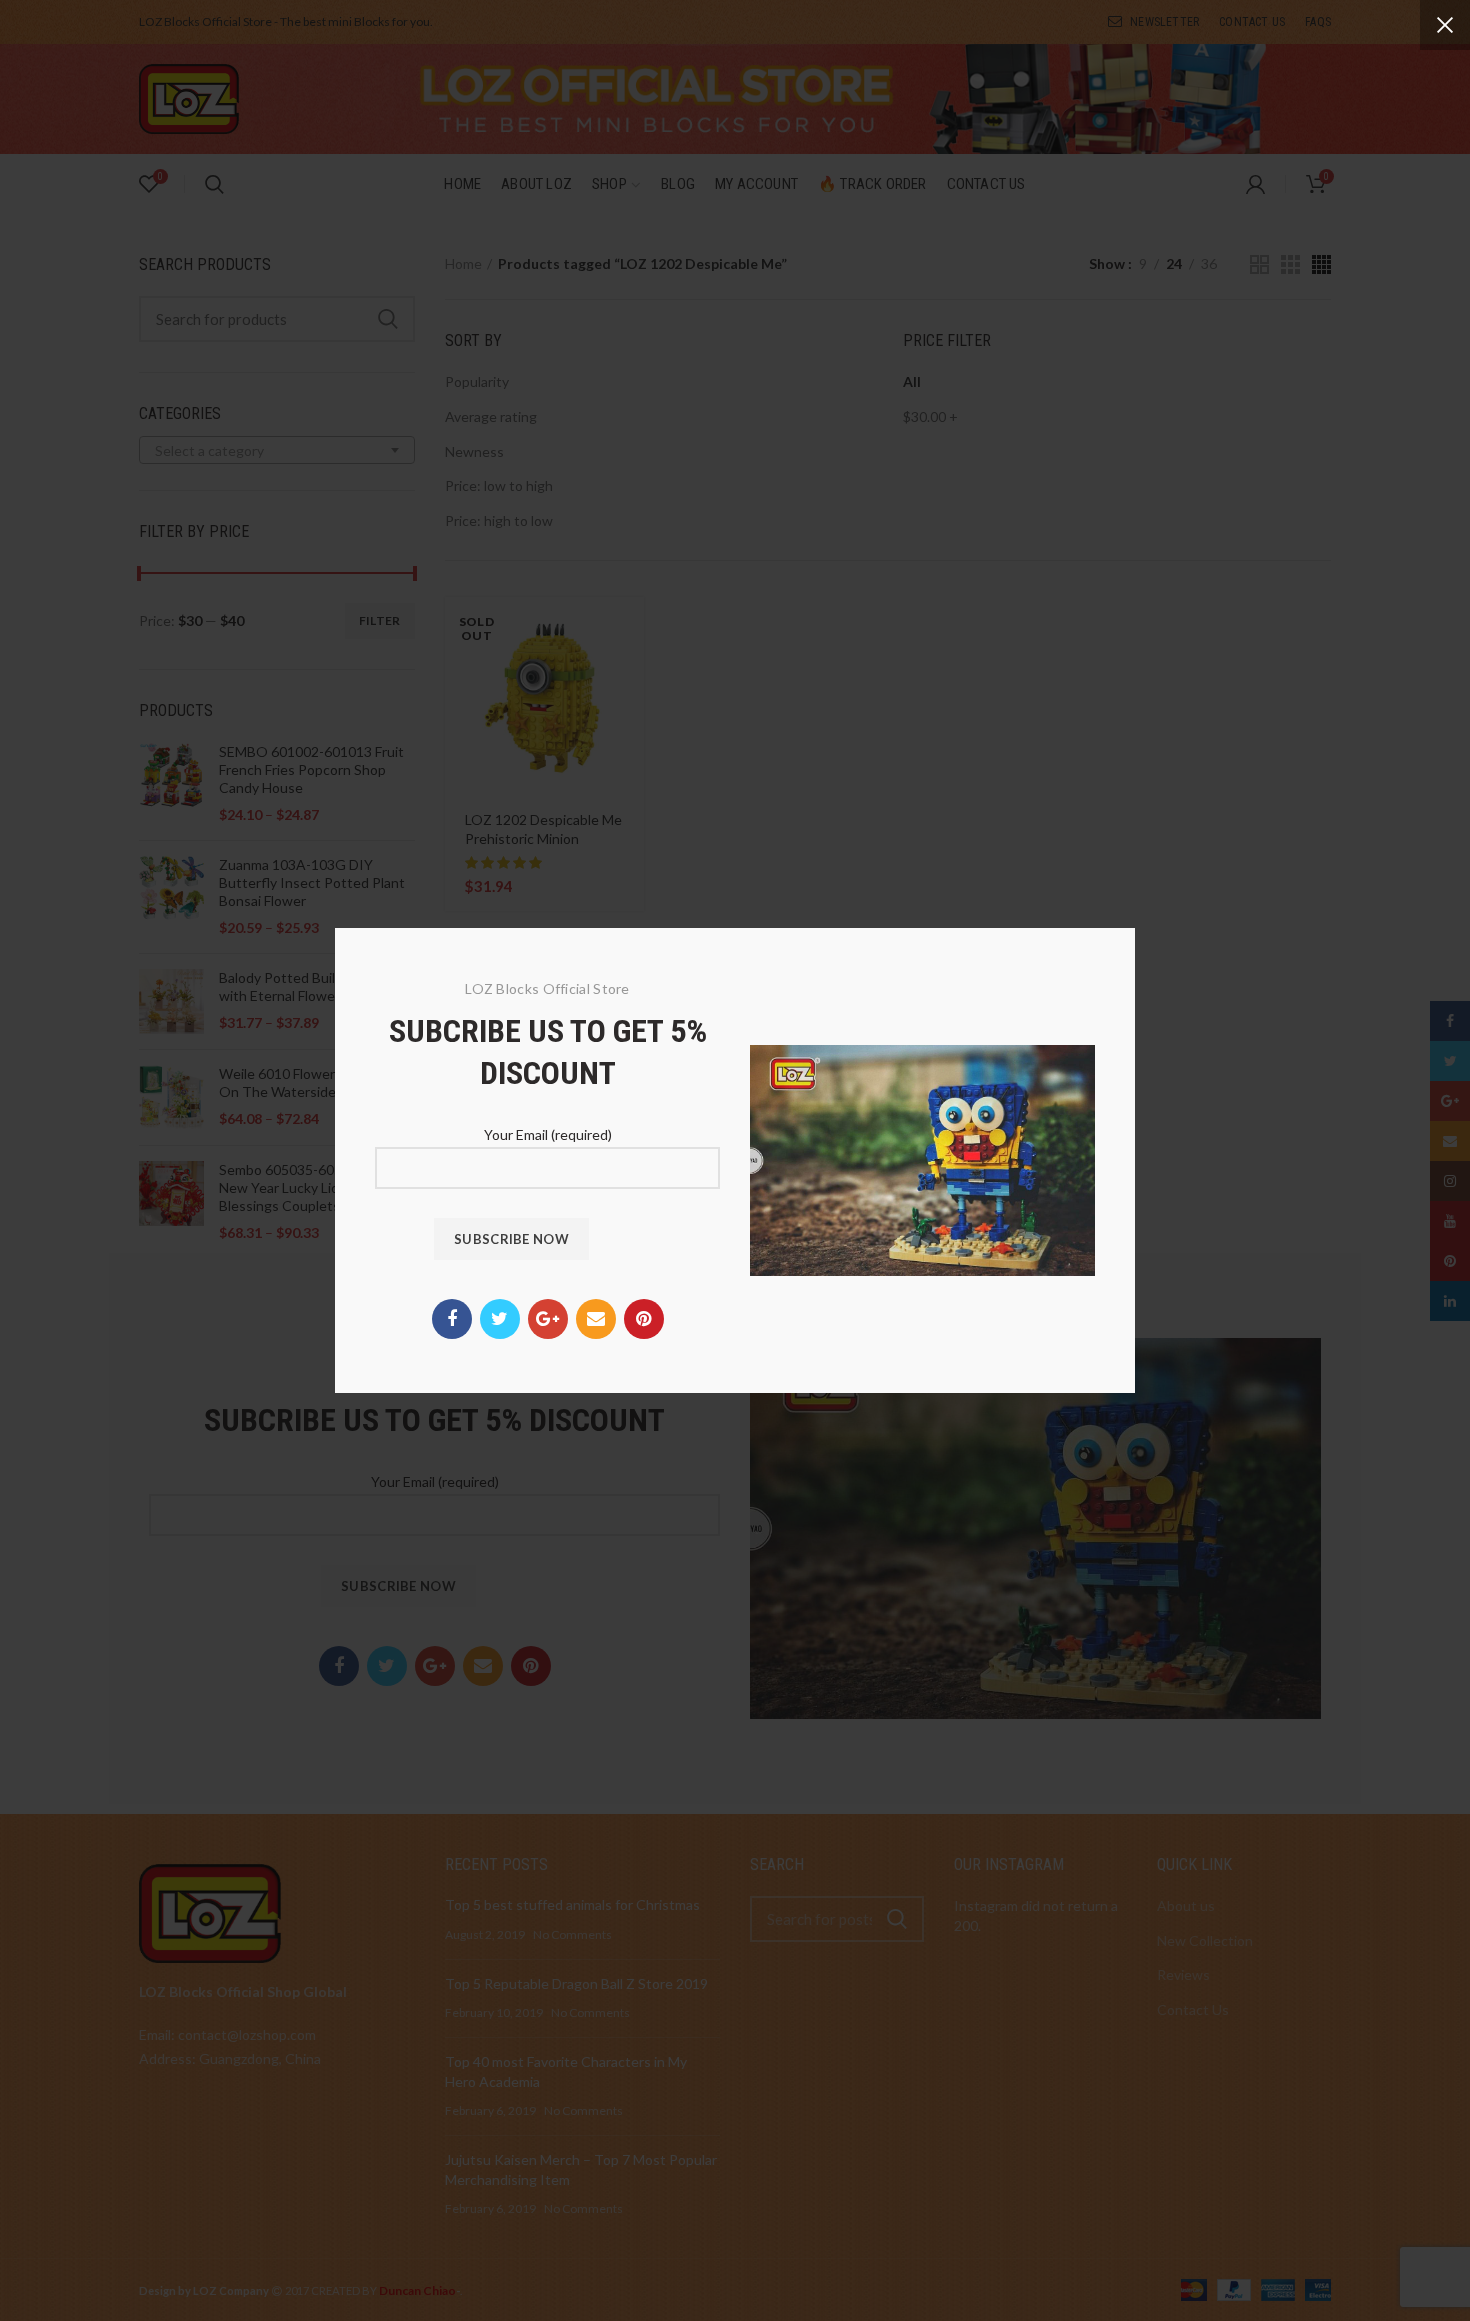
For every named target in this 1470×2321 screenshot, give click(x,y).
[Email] (596, 1319)
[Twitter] (500, 1319)
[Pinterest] (644, 1319)
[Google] (548, 1319)
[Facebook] (452, 1319)
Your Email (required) (548, 1134)
